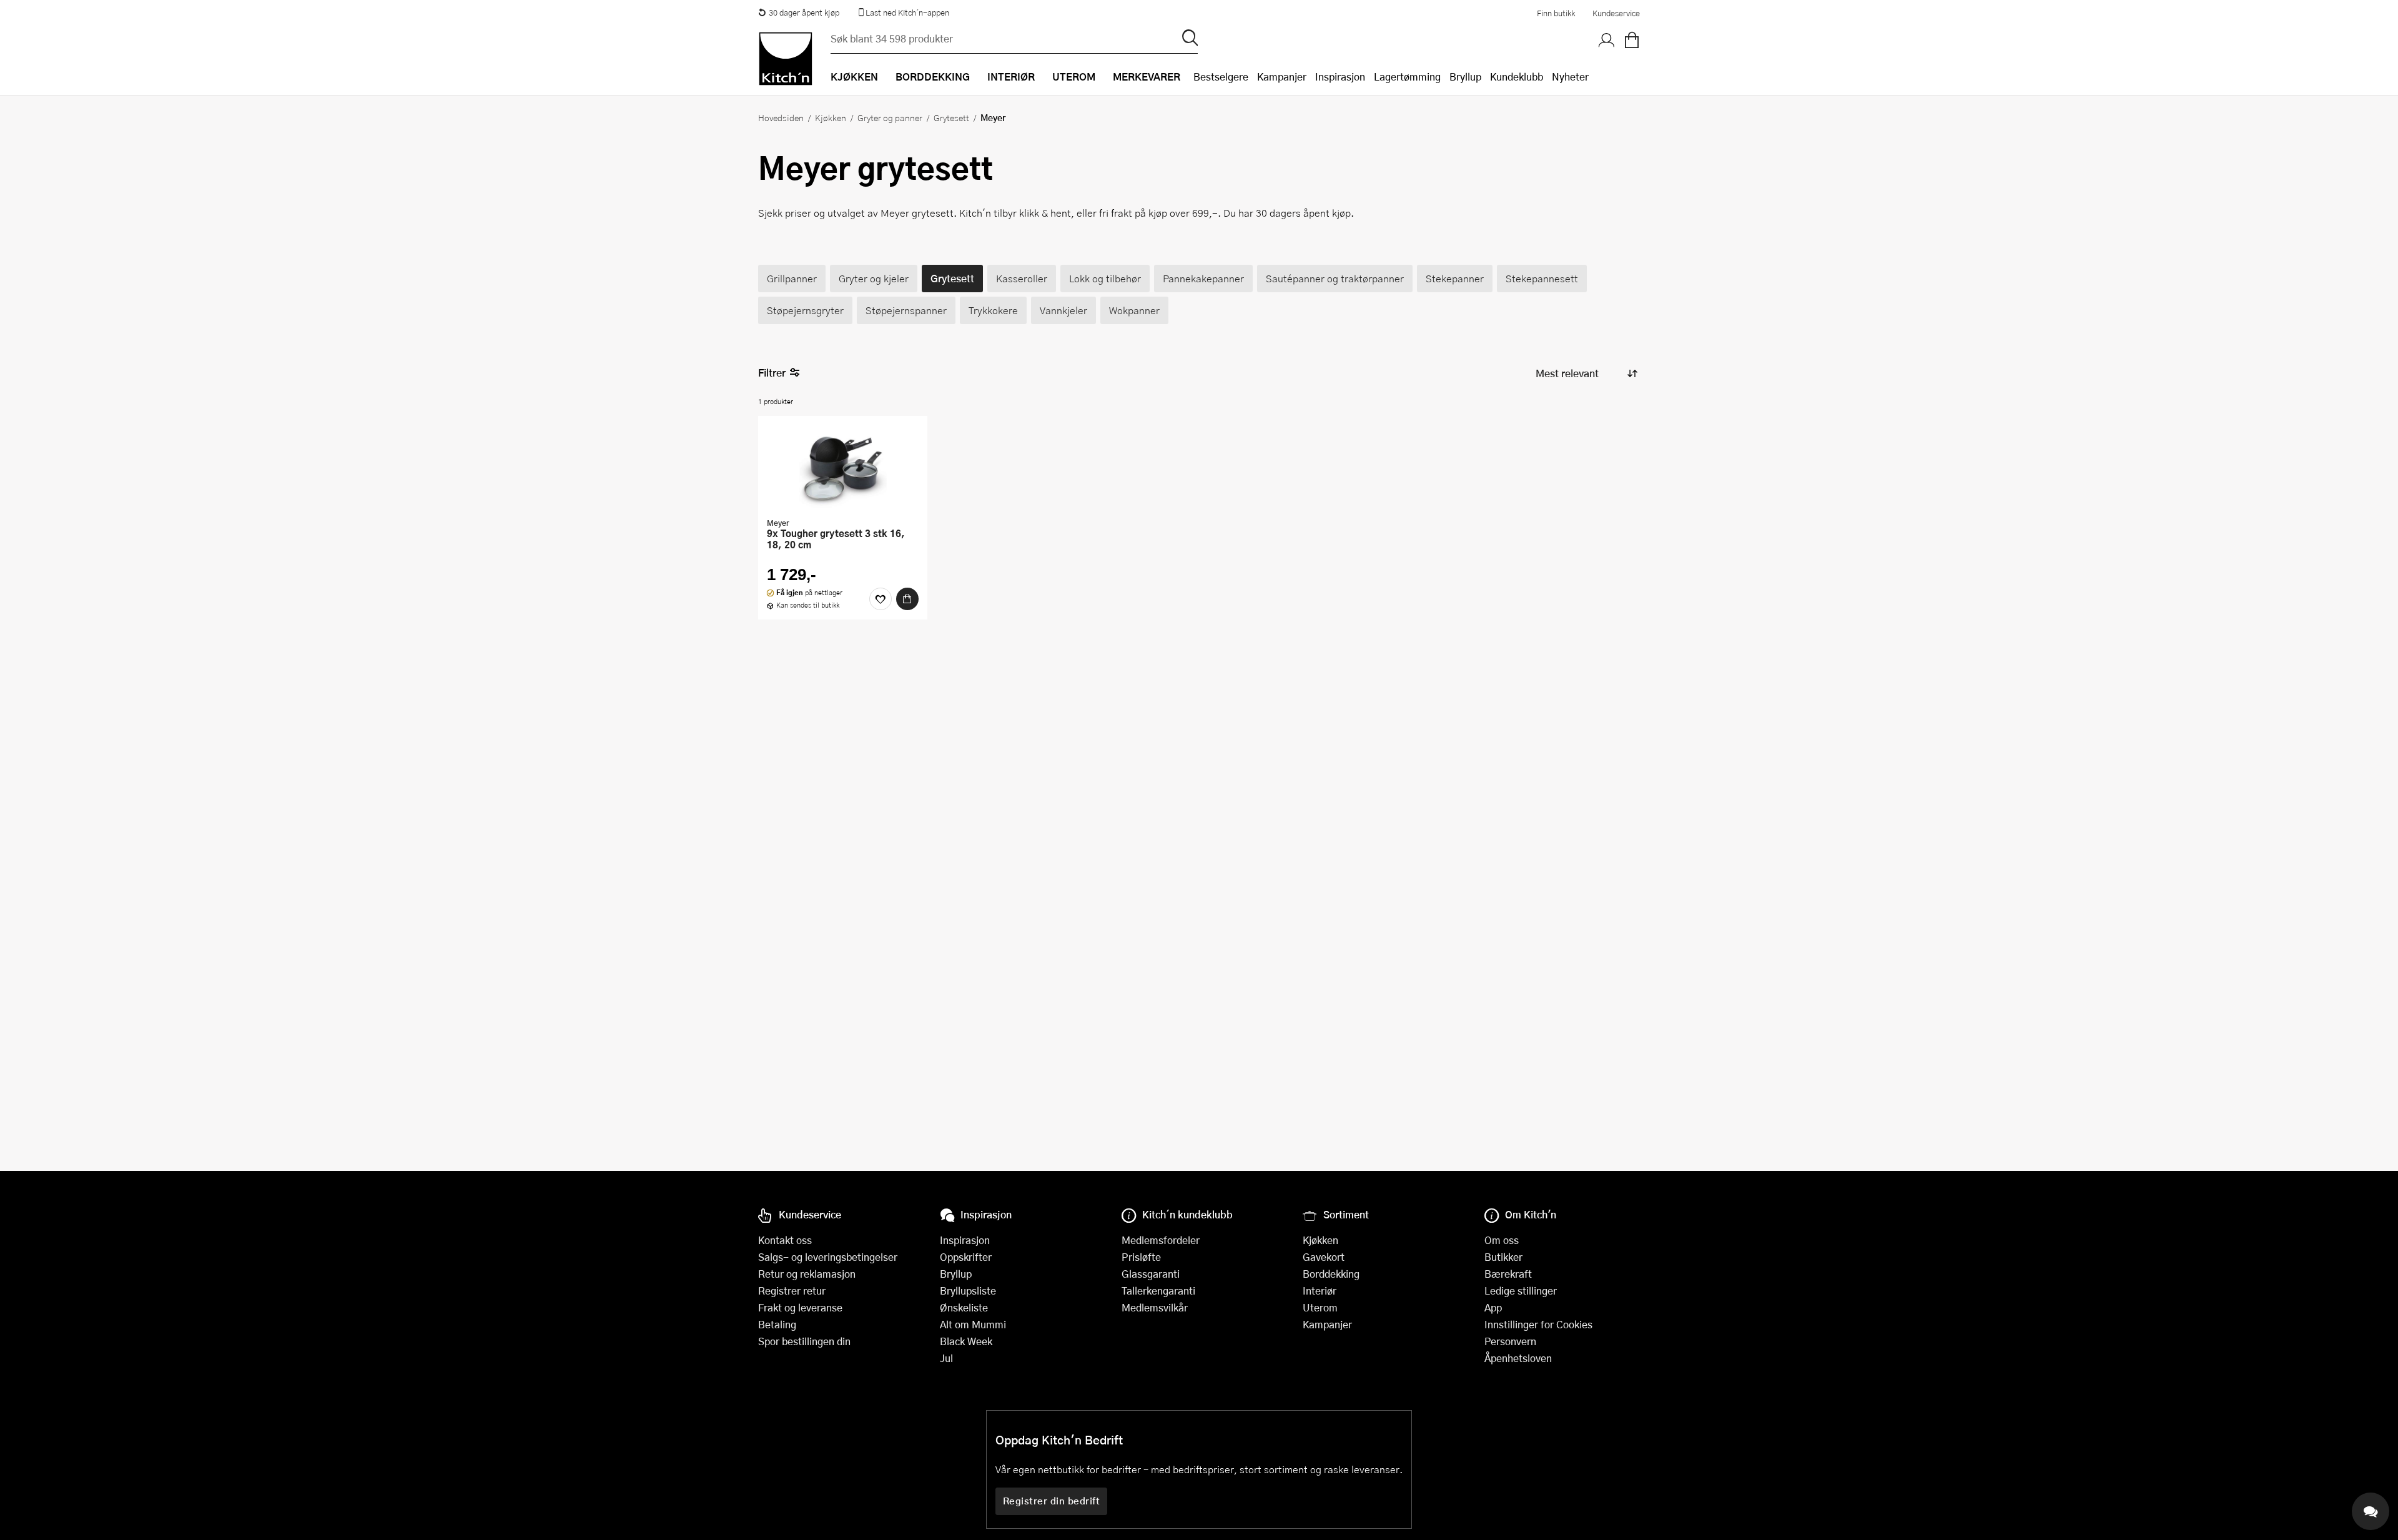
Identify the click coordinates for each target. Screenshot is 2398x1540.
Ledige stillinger (1521, 1291)
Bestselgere (1221, 77)
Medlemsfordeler (1161, 1240)
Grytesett (951, 117)
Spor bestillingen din (804, 1341)
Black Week (966, 1341)
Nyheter (1570, 77)
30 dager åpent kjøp (804, 12)
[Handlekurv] (1632, 41)
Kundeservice (1616, 13)
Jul (946, 1358)
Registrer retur (792, 1291)
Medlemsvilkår (1155, 1307)
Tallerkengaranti (1158, 1291)
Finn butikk (1556, 13)
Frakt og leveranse (800, 1307)
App (1493, 1307)
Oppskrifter (966, 1257)
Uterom (1320, 1307)
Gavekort (1324, 1257)
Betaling (777, 1324)
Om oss (1502, 1240)
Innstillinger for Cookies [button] (1538, 1324)
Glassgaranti (1151, 1274)
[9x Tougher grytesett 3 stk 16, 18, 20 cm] (843, 468)
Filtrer (772, 373)
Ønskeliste (964, 1307)
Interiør (1320, 1291)
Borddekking (1331, 1274)
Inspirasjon (1340, 77)
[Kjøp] (907, 599)
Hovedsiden (781, 117)
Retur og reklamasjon (807, 1274)
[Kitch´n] (786, 59)
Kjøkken (831, 117)
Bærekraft (1508, 1274)
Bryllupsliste (968, 1291)
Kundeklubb (1517, 77)
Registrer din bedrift (1052, 1501)
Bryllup (1465, 77)
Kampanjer (1282, 77)
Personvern (1510, 1341)
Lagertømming (1407, 77)
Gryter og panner (890, 117)
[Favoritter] (881, 599)
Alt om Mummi (973, 1324)
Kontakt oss (785, 1240)
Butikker (1503, 1257)
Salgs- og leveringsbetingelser (828, 1257)
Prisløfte (1141, 1257)
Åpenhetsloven (1518, 1358)
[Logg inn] (1607, 41)
